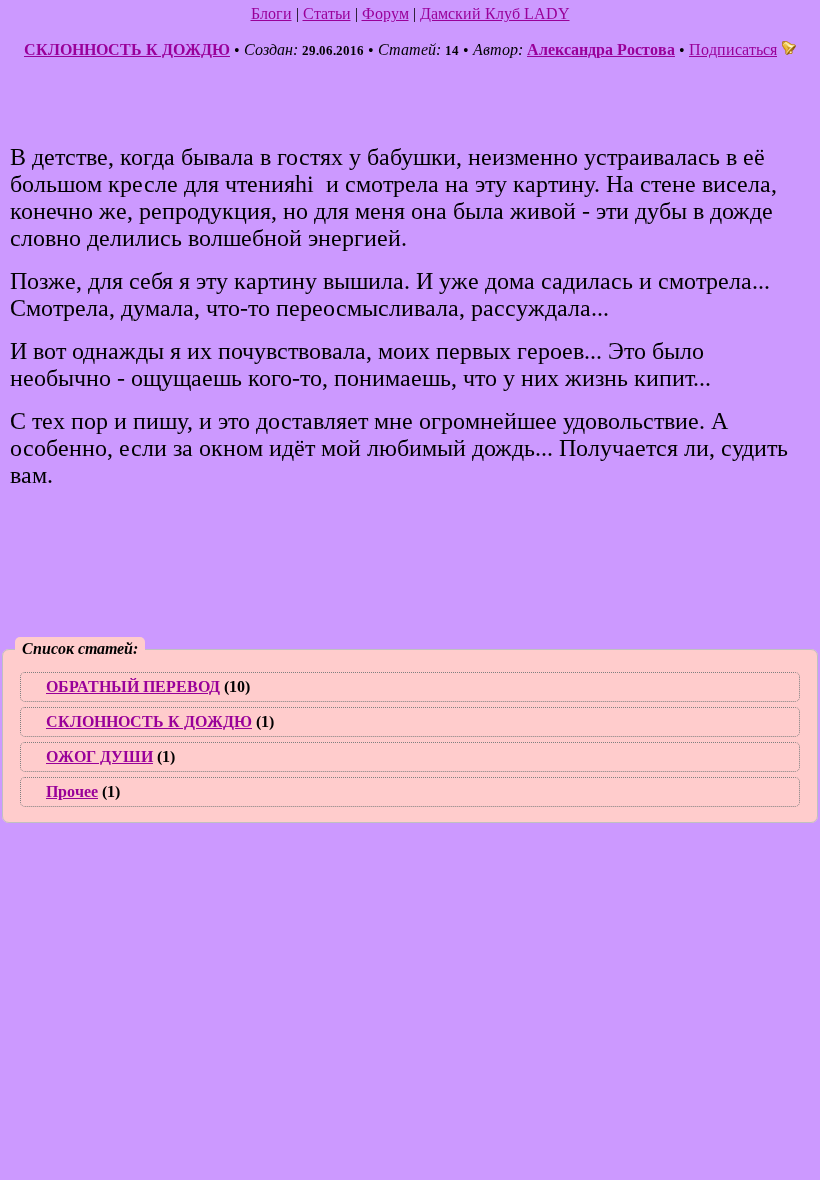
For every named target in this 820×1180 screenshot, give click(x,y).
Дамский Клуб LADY (495, 13)
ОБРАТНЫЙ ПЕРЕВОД (133, 686)
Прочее (72, 791)
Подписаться (733, 49)
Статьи (327, 13)
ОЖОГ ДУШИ (99, 756)
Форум (385, 13)
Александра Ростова (601, 49)
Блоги (271, 13)
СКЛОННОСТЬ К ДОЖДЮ (127, 49)
